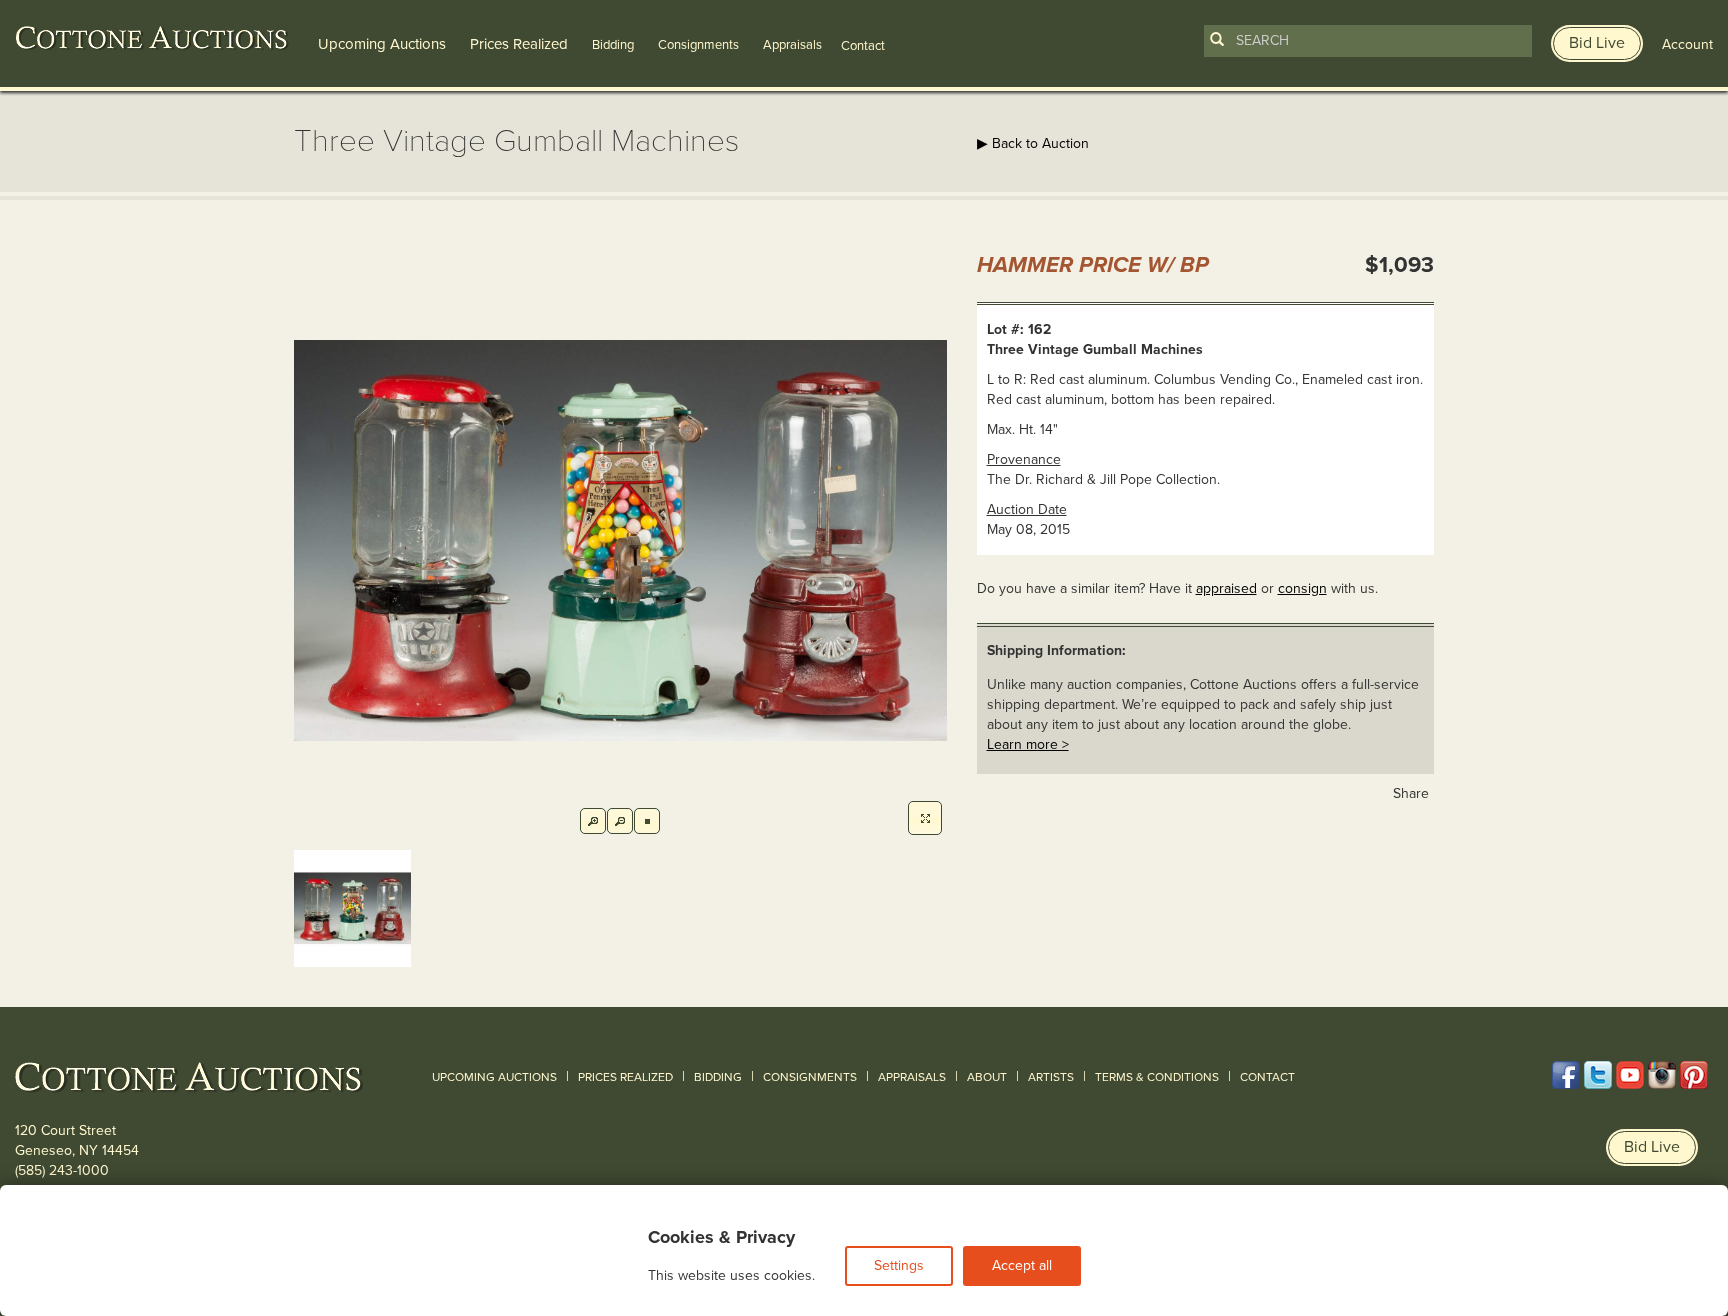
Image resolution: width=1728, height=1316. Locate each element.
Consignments (698, 45)
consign (1302, 588)
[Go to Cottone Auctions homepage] (152, 38)
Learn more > (1028, 744)
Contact (1267, 1077)
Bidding (613, 45)
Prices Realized (519, 44)
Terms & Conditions (1157, 1077)
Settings (899, 1265)
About (987, 1077)
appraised (1226, 588)
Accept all (1022, 1265)
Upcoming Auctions (382, 44)
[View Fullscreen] (925, 818)
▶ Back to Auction (1033, 143)
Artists (1051, 1077)
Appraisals (792, 45)
